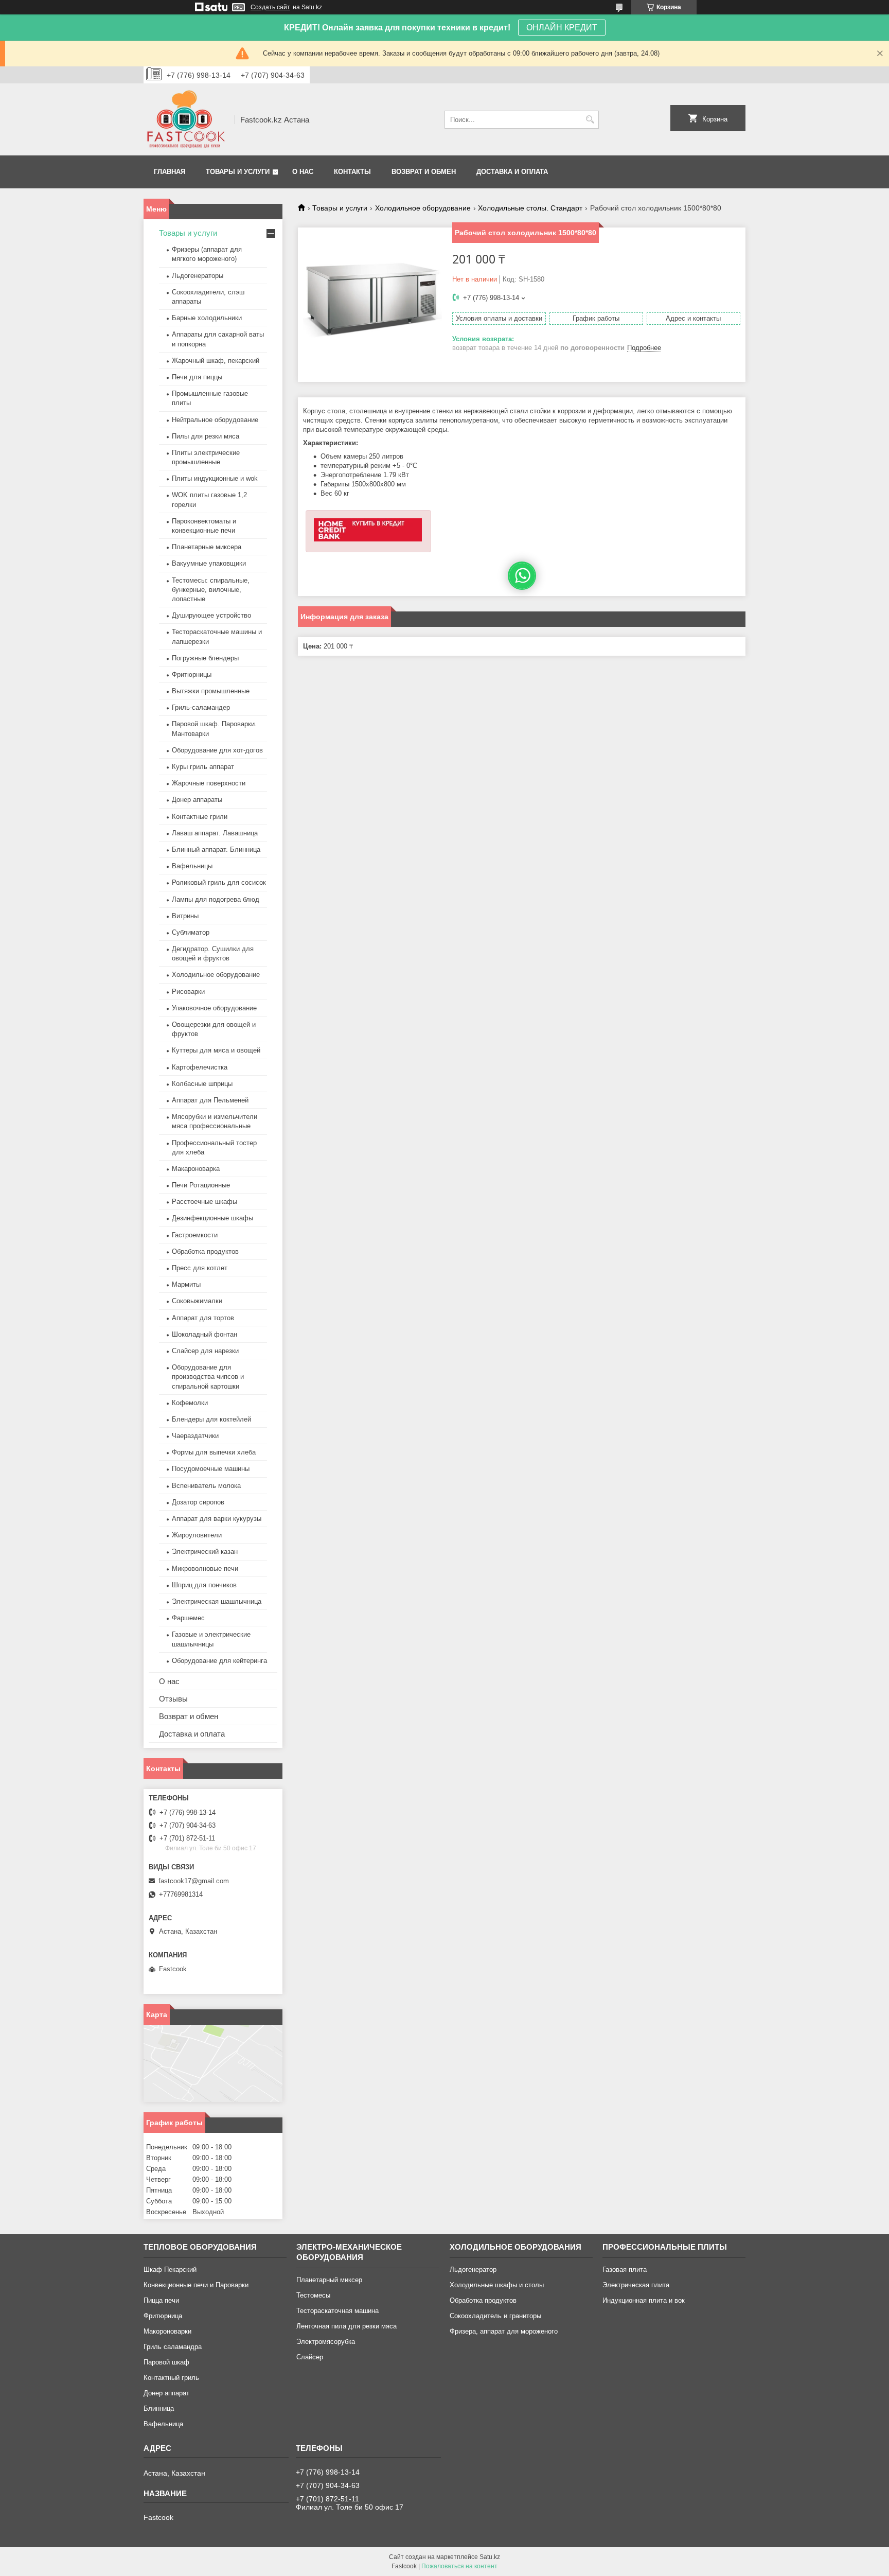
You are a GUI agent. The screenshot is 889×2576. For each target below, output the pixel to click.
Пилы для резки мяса (206, 436)
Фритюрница (163, 2316)
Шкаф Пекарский (170, 2270)
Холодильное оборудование (423, 208)
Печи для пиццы (197, 377)
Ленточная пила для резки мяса (346, 2326)
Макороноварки (167, 2331)
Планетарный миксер (329, 2280)
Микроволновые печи (205, 1569)
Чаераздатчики (195, 1436)
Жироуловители (197, 1535)
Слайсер (310, 2357)
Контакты (352, 172)
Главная (170, 172)
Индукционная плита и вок (644, 2300)
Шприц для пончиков (204, 1585)
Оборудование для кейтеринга (219, 1661)
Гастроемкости (195, 1235)
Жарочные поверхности (209, 783)
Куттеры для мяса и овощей (216, 1050)
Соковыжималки (197, 1301)
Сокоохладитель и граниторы (495, 2316)
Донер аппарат (166, 2393)
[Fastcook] (185, 119)
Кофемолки (190, 1403)
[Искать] (590, 120)
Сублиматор (191, 932)
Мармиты (186, 1284)
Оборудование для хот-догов (217, 750)
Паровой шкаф (166, 2362)
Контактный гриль (171, 2378)
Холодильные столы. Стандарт (530, 208)
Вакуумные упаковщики (209, 563)
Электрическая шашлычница (217, 1601)
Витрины (185, 916)
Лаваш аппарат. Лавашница (215, 833)
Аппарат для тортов (203, 1318)
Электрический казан (205, 1552)
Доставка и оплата (512, 172)
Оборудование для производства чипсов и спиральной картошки (208, 1377)
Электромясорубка (326, 2342)
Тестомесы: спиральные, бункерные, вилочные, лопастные (211, 590)
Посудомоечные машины (211, 1469)
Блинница (159, 2408)
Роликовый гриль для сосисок (219, 882)
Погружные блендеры (205, 658)
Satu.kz (490, 2557)
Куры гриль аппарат (203, 767)
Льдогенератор (473, 2270)
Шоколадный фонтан (205, 1334)
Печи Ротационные (201, 1185)
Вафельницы (192, 866)
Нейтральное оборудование (215, 420)
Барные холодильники (207, 318)
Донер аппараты (197, 800)
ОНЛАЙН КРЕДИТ (562, 28)
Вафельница (163, 2424)
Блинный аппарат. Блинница (216, 849)
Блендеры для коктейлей (211, 1419)
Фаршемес (188, 1618)
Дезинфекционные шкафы (212, 1218)
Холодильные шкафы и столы (497, 2285)
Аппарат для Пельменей (210, 1100)
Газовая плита (625, 2270)
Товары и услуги (238, 172)
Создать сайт (270, 7)
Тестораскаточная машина (337, 2311)
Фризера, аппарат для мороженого (504, 2331)
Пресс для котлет (200, 1268)
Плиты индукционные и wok (215, 478)
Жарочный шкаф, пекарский (216, 361)
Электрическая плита (636, 2285)
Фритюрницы (192, 674)
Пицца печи (161, 2300)
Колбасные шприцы (202, 1084)
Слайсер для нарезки (205, 1351)
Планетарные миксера (207, 547)
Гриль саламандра (173, 2347)
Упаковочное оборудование (214, 1008)
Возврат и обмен (424, 172)
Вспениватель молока (206, 1486)
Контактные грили (200, 817)
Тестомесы (313, 2295)
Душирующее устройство (211, 615)
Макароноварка (196, 1169)
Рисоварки (188, 992)
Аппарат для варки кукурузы (217, 1519)
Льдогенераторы (198, 276)
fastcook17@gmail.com (194, 1881)
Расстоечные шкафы (205, 1202)
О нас (303, 172)
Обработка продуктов (205, 1251)
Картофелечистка (200, 1067)
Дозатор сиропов (198, 1502)
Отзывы (173, 1699)
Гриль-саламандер (201, 707)
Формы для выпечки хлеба (214, 1452)
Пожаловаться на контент (459, 2566)
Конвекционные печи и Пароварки (196, 2285)
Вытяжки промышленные (211, 691)
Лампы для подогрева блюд (216, 899)
